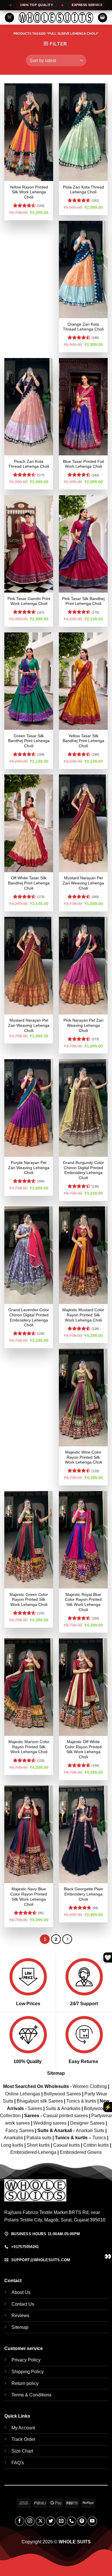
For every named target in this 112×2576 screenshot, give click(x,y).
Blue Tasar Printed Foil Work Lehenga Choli (83, 464)
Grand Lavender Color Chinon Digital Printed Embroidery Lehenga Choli (29, 1318)
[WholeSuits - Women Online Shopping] (56, 17)
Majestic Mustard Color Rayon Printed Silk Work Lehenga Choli (83, 1315)
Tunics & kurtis (81, 2101)
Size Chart (22, 2451)
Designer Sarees (87, 2123)
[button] (9, 18)
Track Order (23, 2439)
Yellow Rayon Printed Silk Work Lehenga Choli (29, 192)
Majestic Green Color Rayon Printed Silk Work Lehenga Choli (29, 1600)
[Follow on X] (40, 2521)
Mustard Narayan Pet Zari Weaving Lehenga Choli (83, 883)
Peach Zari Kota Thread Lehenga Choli (29, 464)
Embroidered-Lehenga (33, 2152)
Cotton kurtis (97, 2145)
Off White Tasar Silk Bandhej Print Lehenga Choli (29, 883)
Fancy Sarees (20, 2130)
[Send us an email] (61, 2521)
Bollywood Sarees (62, 2094)
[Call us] (72, 2521)
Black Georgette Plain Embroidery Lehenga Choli (83, 1894)
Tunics (100, 2138)
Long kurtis (13, 2145)
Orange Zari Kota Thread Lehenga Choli (83, 327)
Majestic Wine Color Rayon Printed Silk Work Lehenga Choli (83, 1457)
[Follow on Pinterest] (82, 2521)
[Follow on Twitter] (51, 2521)
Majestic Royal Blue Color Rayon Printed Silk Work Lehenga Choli (83, 1602)
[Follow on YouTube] (92, 2521)
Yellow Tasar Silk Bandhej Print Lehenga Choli (83, 741)
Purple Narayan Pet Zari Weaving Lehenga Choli (29, 1168)
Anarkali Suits (91, 2130)
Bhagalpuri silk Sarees (40, 2101)
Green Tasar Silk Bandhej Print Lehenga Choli (29, 741)
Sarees (35, 2108)
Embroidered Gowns (81, 2152)
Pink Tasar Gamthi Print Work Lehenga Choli (29, 601)
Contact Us (23, 2304)
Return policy (25, 2383)
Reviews (20, 2316)
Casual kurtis (67, 2145)
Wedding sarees (50, 2123)
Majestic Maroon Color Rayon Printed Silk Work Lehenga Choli (29, 1747)
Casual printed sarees (65, 2116)
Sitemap (56, 2073)
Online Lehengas (23, 2094)
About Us (21, 2292)
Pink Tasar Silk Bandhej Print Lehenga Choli (83, 601)
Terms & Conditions (31, 2395)
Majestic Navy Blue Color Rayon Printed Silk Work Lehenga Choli (29, 1897)
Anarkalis (14, 2138)
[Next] (67, 1939)
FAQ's (18, 2463)
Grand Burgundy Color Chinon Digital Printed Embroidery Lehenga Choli (83, 1170)
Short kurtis (39, 2145)
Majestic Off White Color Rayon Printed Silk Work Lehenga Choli (83, 1749)
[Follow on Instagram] (30, 2521)
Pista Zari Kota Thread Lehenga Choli (83, 190)
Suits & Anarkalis (63, 2108)
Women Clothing (90, 2086)
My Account (23, 2428)
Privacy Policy (26, 2360)
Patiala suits (39, 2138)
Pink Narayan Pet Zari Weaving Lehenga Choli (83, 1025)
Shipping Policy (28, 2372)
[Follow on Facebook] (20, 2521)
